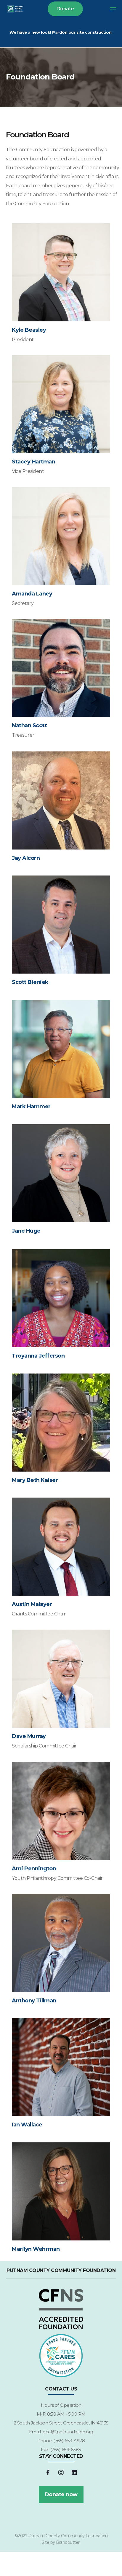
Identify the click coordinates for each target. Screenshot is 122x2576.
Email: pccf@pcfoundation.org (61, 2432)
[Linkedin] (74, 2473)
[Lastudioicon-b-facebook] (48, 2473)
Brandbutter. (68, 2542)
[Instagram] (61, 2473)
